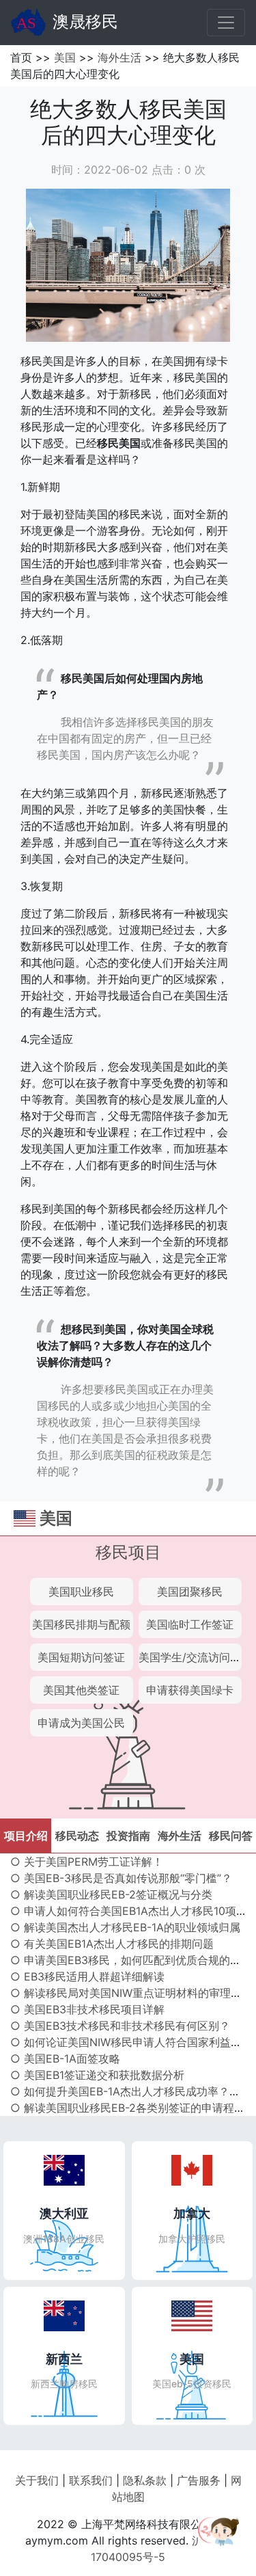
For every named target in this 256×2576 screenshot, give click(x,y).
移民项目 (128, 1552)
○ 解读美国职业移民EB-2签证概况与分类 (111, 1894)
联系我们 (91, 2480)
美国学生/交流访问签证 (195, 1657)
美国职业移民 (81, 1592)
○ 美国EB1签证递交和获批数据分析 (97, 2075)
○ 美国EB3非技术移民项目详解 (87, 2009)
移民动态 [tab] (77, 1836)
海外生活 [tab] (180, 1836)
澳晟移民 (85, 22)
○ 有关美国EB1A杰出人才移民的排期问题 (112, 1944)
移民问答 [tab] (231, 1836)
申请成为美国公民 (81, 1723)
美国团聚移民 (190, 1592)
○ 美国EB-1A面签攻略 (65, 2058)
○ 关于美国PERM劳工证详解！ (87, 1862)
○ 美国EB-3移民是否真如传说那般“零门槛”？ (121, 1878)
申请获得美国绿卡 (190, 1690)
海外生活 (119, 57)
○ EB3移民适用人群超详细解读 (87, 1976)
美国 (65, 57)
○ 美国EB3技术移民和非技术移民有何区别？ (120, 2026)
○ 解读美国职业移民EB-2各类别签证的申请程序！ (133, 2108)
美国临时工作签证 (190, 1624)
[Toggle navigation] (226, 23)
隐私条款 (145, 2480)
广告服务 (199, 2480)
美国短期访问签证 (81, 1657)
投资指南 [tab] (128, 1836)
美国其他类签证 (81, 1690)
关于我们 (37, 2480)
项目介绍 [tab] (26, 1836)
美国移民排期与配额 (81, 1624)
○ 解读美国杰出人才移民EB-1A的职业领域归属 (125, 1927)
